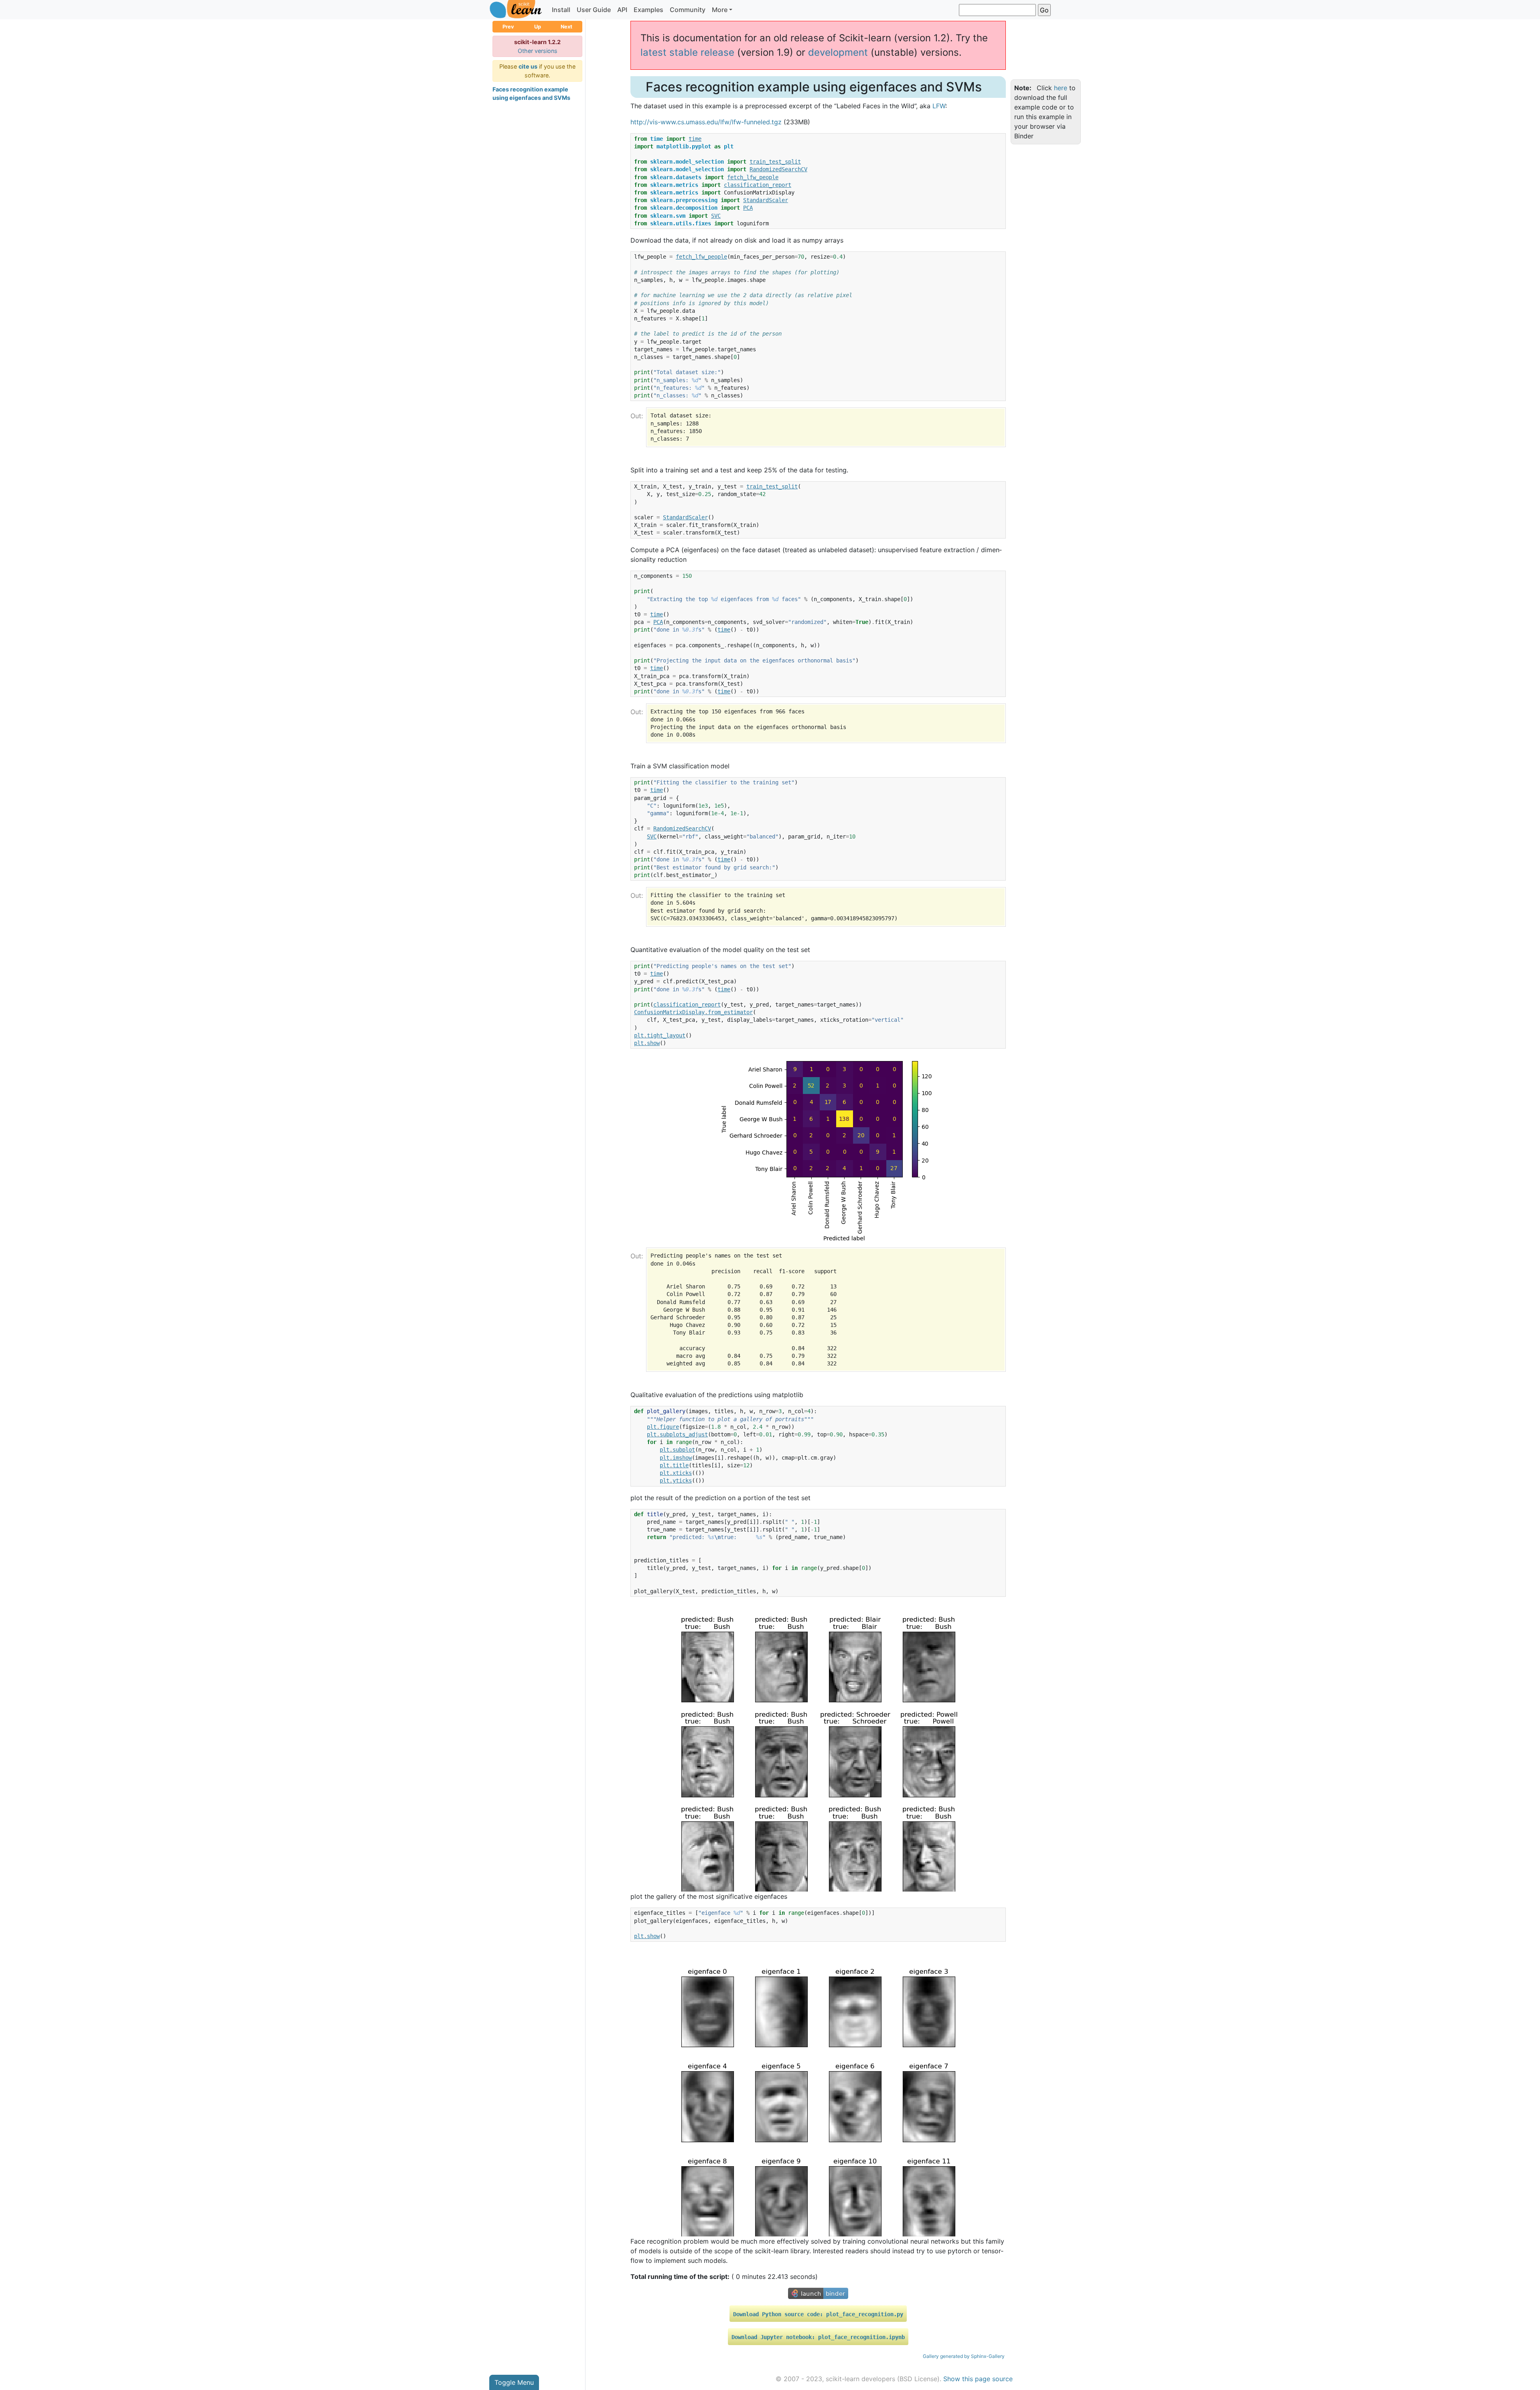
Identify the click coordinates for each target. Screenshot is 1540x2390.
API (622, 10)
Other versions (538, 51)
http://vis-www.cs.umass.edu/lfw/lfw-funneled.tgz (706, 122)
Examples (648, 10)
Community (688, 10)
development (838, 52)
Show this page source (978, 2379)
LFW (939, 106)
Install (561, 10)
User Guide (594, 10)
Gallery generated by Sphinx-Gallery (964, 2356)
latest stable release (687, 52)
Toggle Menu (514, 2382)
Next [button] (566, 27)
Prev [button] (508, 27)
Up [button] (538, 27)
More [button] (720, 10)
